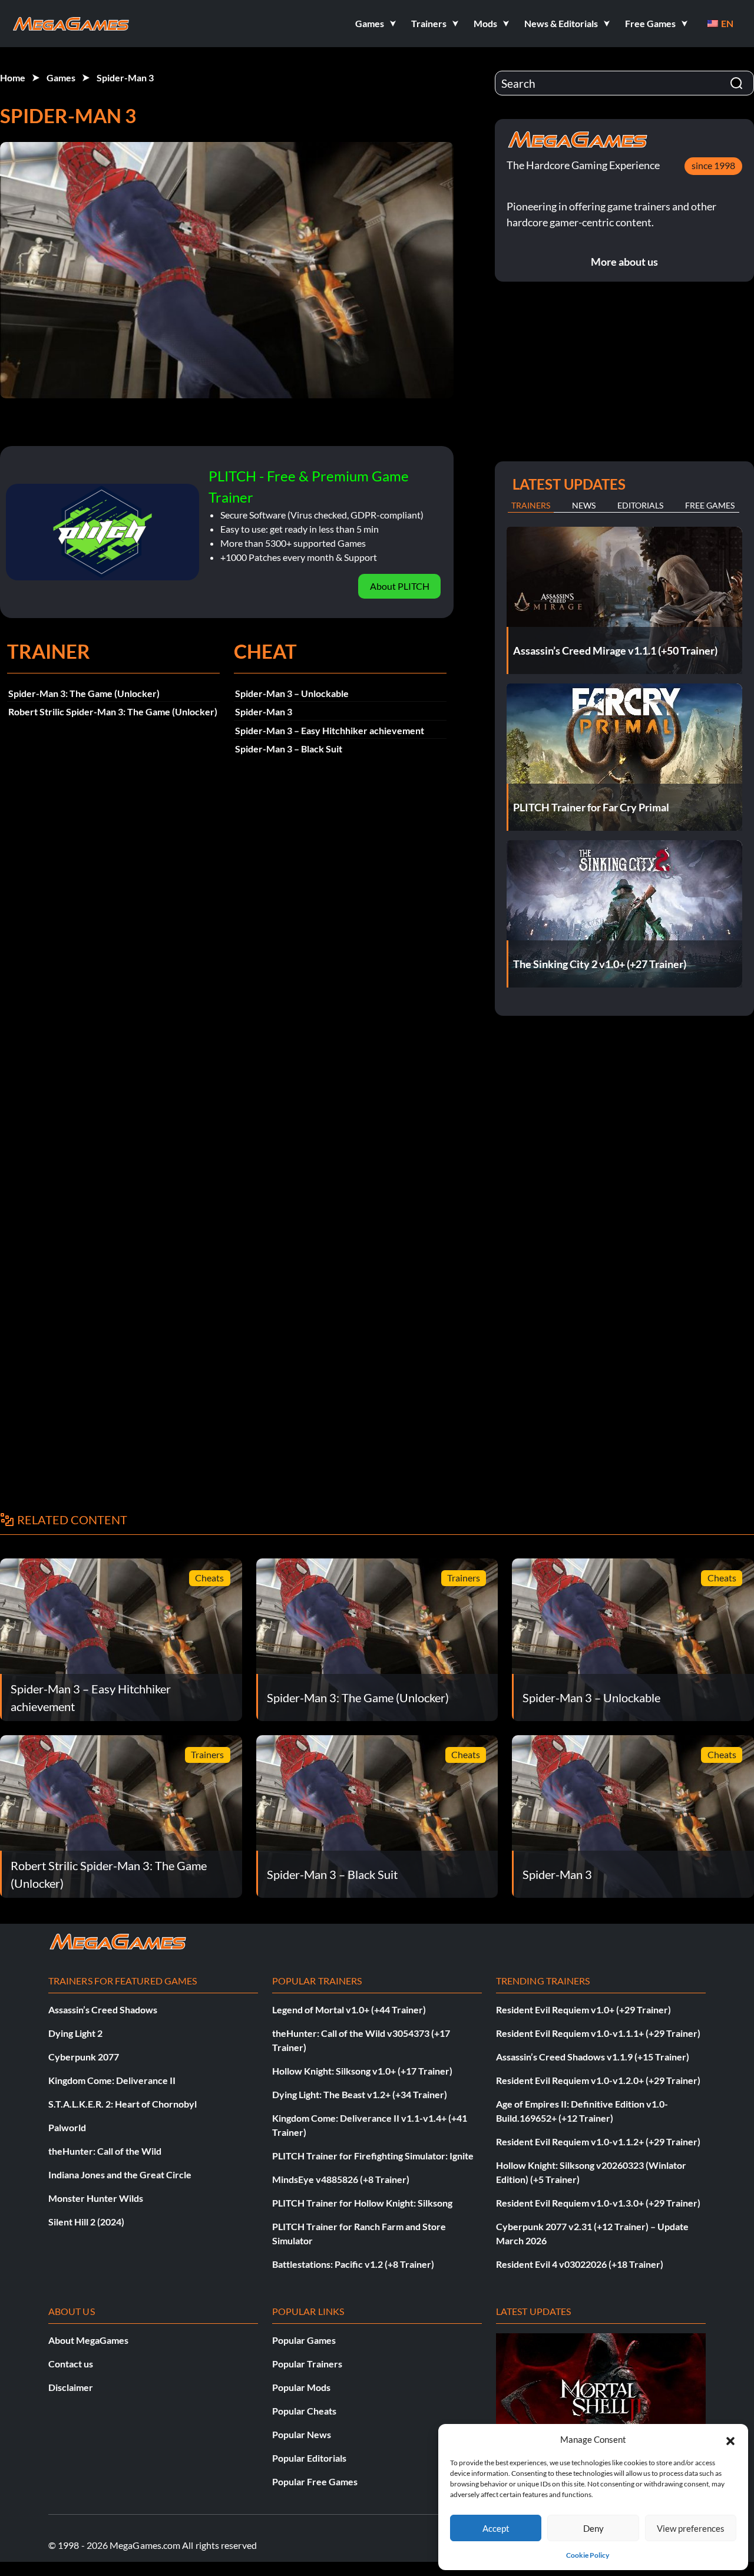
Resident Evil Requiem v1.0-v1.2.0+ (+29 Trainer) (598, 2080)
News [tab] (584, 505)
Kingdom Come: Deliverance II (112, 2080)
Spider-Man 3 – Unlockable (292, 693)
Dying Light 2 (75, 2033)
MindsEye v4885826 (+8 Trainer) (341, 2179)
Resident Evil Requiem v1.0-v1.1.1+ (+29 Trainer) (598, 2033)
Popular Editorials (309, 2458)
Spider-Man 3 (125, 77)
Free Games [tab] (710, 505)
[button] (730, 2439)
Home (13, 77)
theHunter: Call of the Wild (105, 2151)
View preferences (691, 2528)
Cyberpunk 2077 (84, 2057)
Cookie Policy (588, 2555)
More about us (624, 262)
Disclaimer (71, 2387)
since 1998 (713, 165)
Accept (496, 2528)
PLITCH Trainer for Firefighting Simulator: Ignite (373, 2156)
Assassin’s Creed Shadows (103, 2009)
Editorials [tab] (640, 505)
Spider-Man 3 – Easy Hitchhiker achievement (330, 730)
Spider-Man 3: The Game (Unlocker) (84, 693)
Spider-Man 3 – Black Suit (289, 749)
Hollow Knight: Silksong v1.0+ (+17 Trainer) (362, 2071)
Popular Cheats (304, 2411)
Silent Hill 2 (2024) (86, 2222)
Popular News (302, 2434)
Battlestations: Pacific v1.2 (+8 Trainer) (353, 2264)
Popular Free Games (315, 2481)
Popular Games (304, 2340)
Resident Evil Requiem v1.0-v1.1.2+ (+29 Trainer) (598, 2141)
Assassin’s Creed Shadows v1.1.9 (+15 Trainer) (593, 2057)
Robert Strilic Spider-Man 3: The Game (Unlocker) (113, 711)
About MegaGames (88, 2340)
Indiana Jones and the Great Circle (120, 2174)
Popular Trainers (307, 2364)
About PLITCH (400, 586)
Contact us (71, 2364)
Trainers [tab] (531, 505)
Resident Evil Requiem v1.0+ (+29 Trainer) (583, 2009)
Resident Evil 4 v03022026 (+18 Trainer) (580, 2264)
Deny (593, 2528)
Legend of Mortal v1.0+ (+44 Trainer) (349, 2009)
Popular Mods (301, 2387)
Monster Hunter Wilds (96, 2198)
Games (61, 77)
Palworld (67, 2127)
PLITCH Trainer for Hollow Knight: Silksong (362, 2203)
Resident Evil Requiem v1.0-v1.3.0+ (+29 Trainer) (598, 2203)
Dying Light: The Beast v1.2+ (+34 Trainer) (360, 2094)
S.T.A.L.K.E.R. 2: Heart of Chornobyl (123, 2104)
